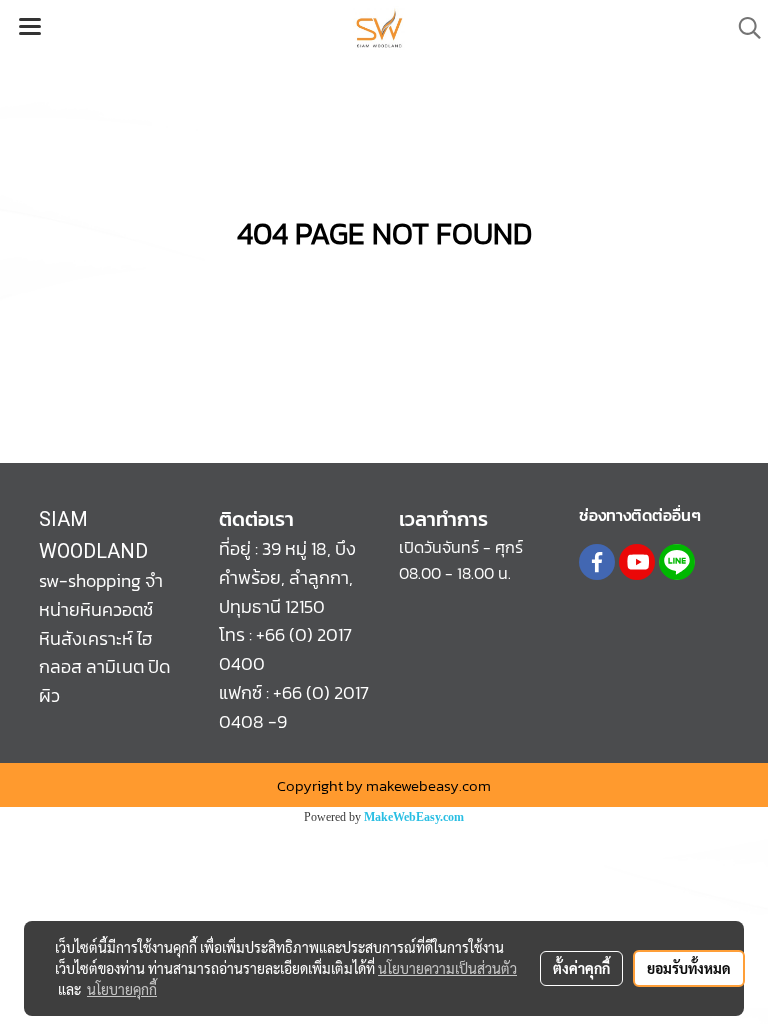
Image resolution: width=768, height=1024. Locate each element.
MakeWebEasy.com (414, 817)
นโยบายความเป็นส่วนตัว (447, 968)
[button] (743, 28)
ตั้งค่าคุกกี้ (581, 968)
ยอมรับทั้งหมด (689, 968)
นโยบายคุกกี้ (122, 989)
